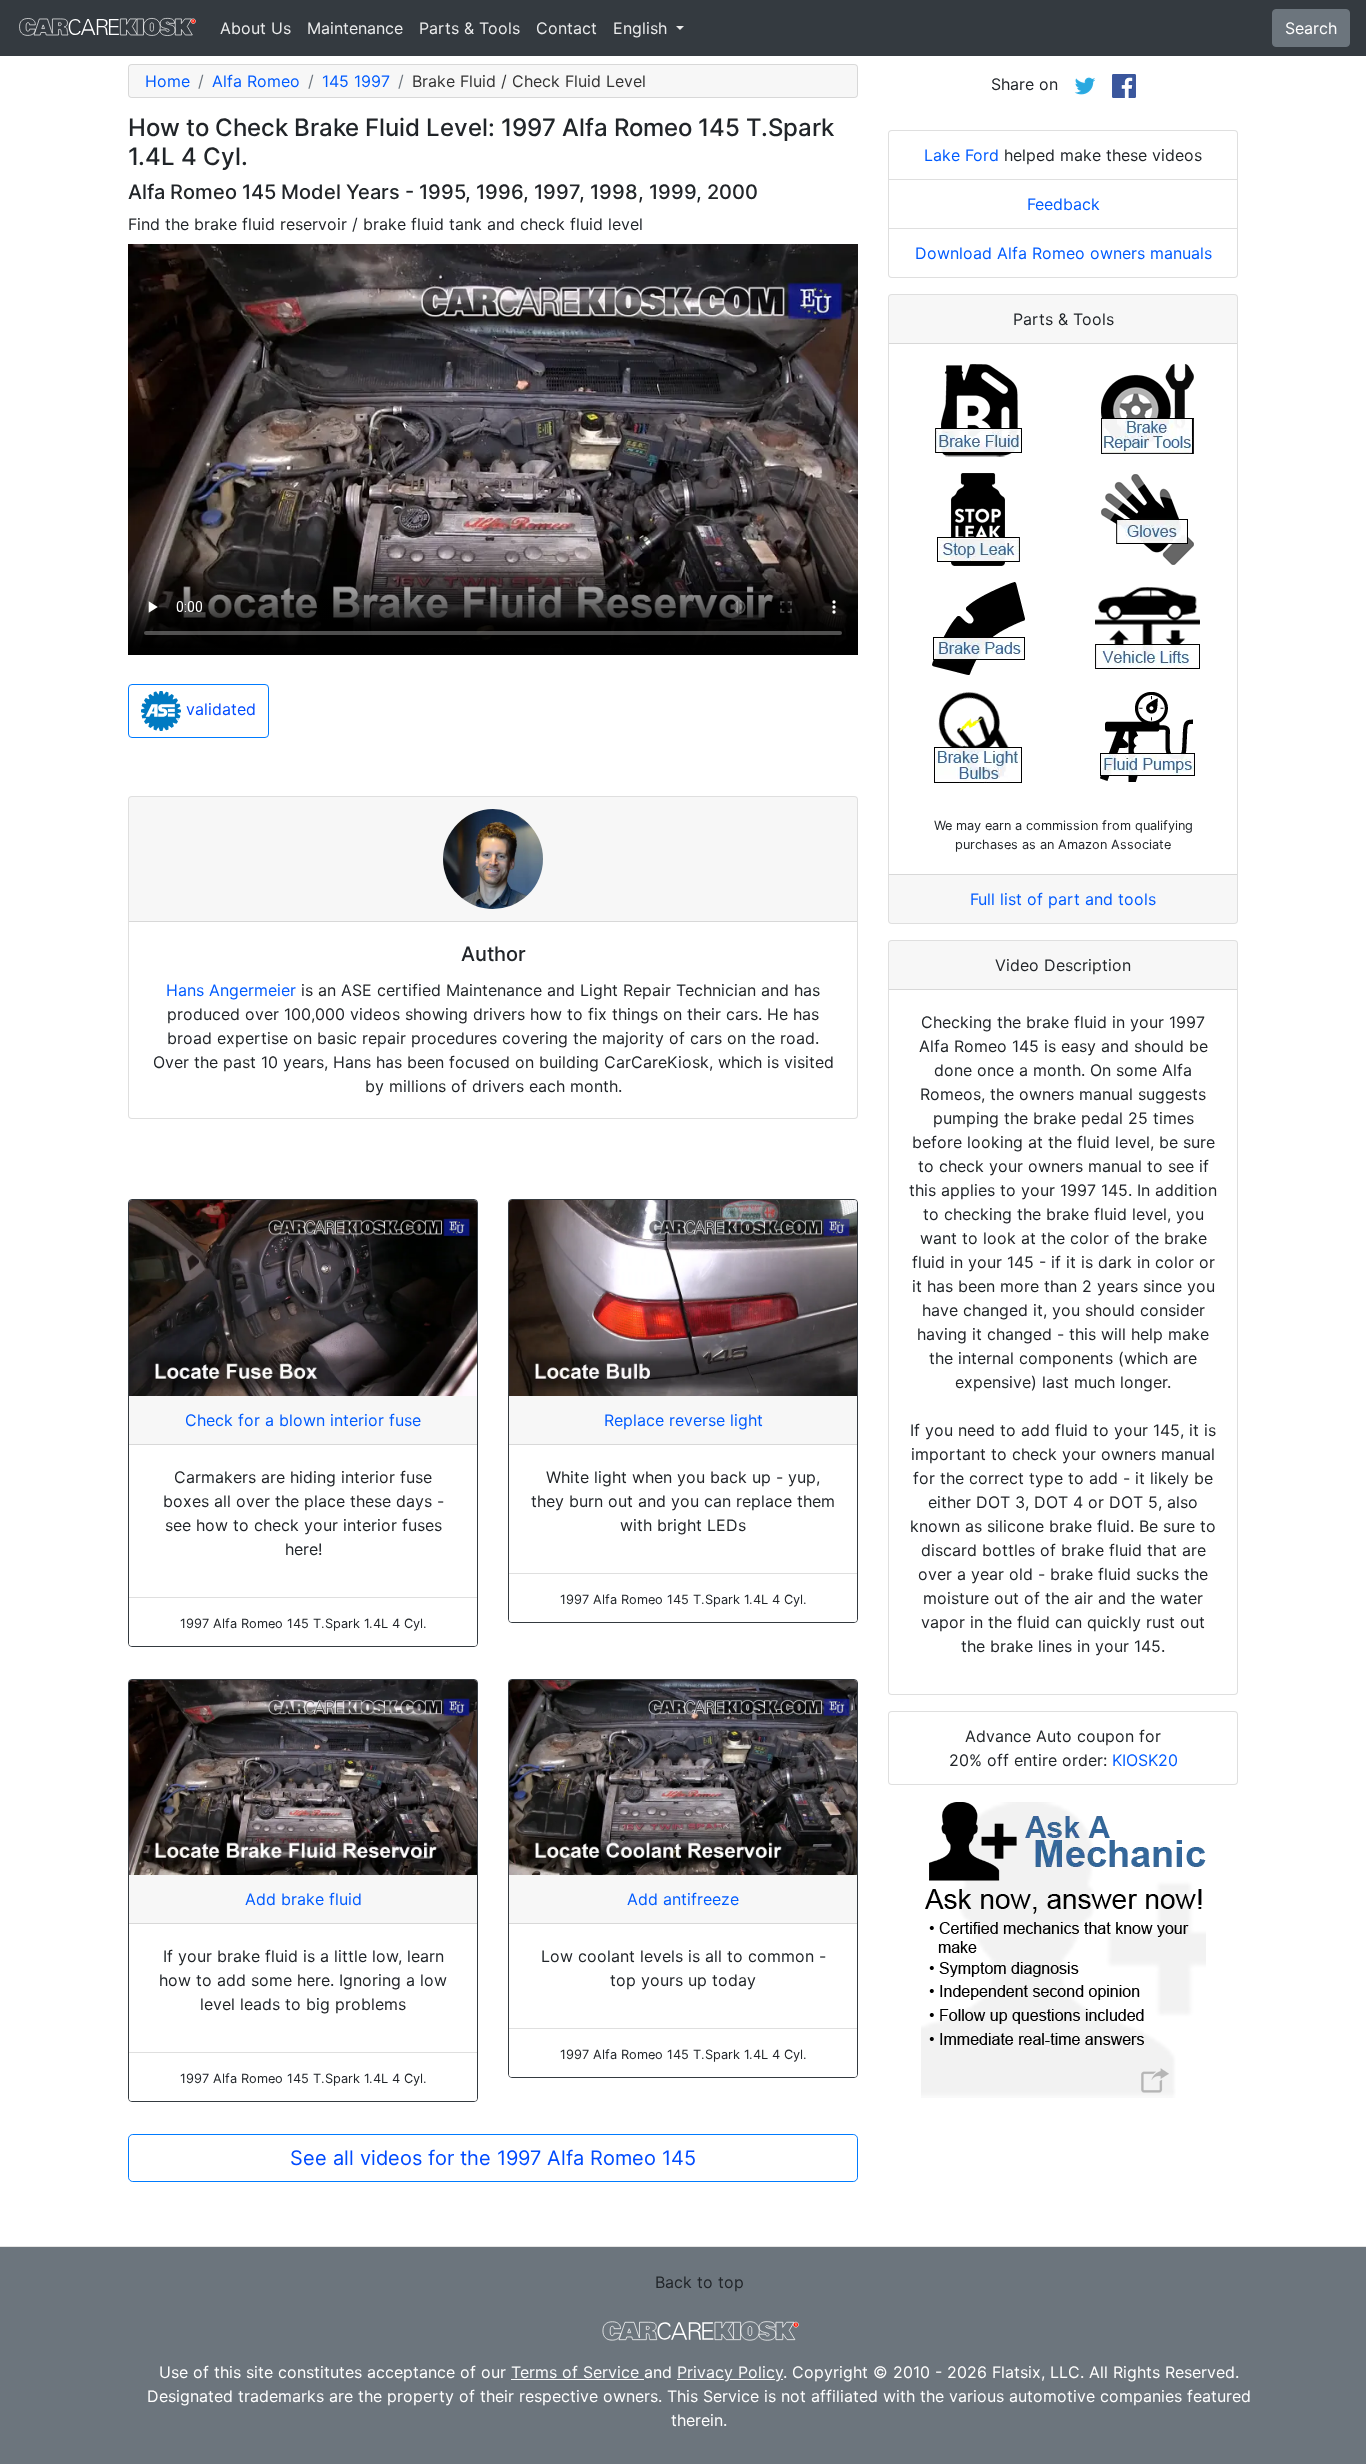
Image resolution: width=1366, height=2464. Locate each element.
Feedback (1063, 204)
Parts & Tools (469, 28)
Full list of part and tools (1063, 899)
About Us (255, 28)
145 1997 (356, 81)
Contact (566, 28)
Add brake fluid (303, 1899)
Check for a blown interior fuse (303, 1420)
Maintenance (355, 28)
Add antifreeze (683, 1899)
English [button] (642, 28)
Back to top (699, 2282)
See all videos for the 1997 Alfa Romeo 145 (493, 2158)
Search (1311, 28)
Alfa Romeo (256, 81)
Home (167, 81)
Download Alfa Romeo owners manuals (1063, 253)
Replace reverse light (683, 1420)
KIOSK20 (1145, 1760)
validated (218, 710)
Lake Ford (961, 155)
